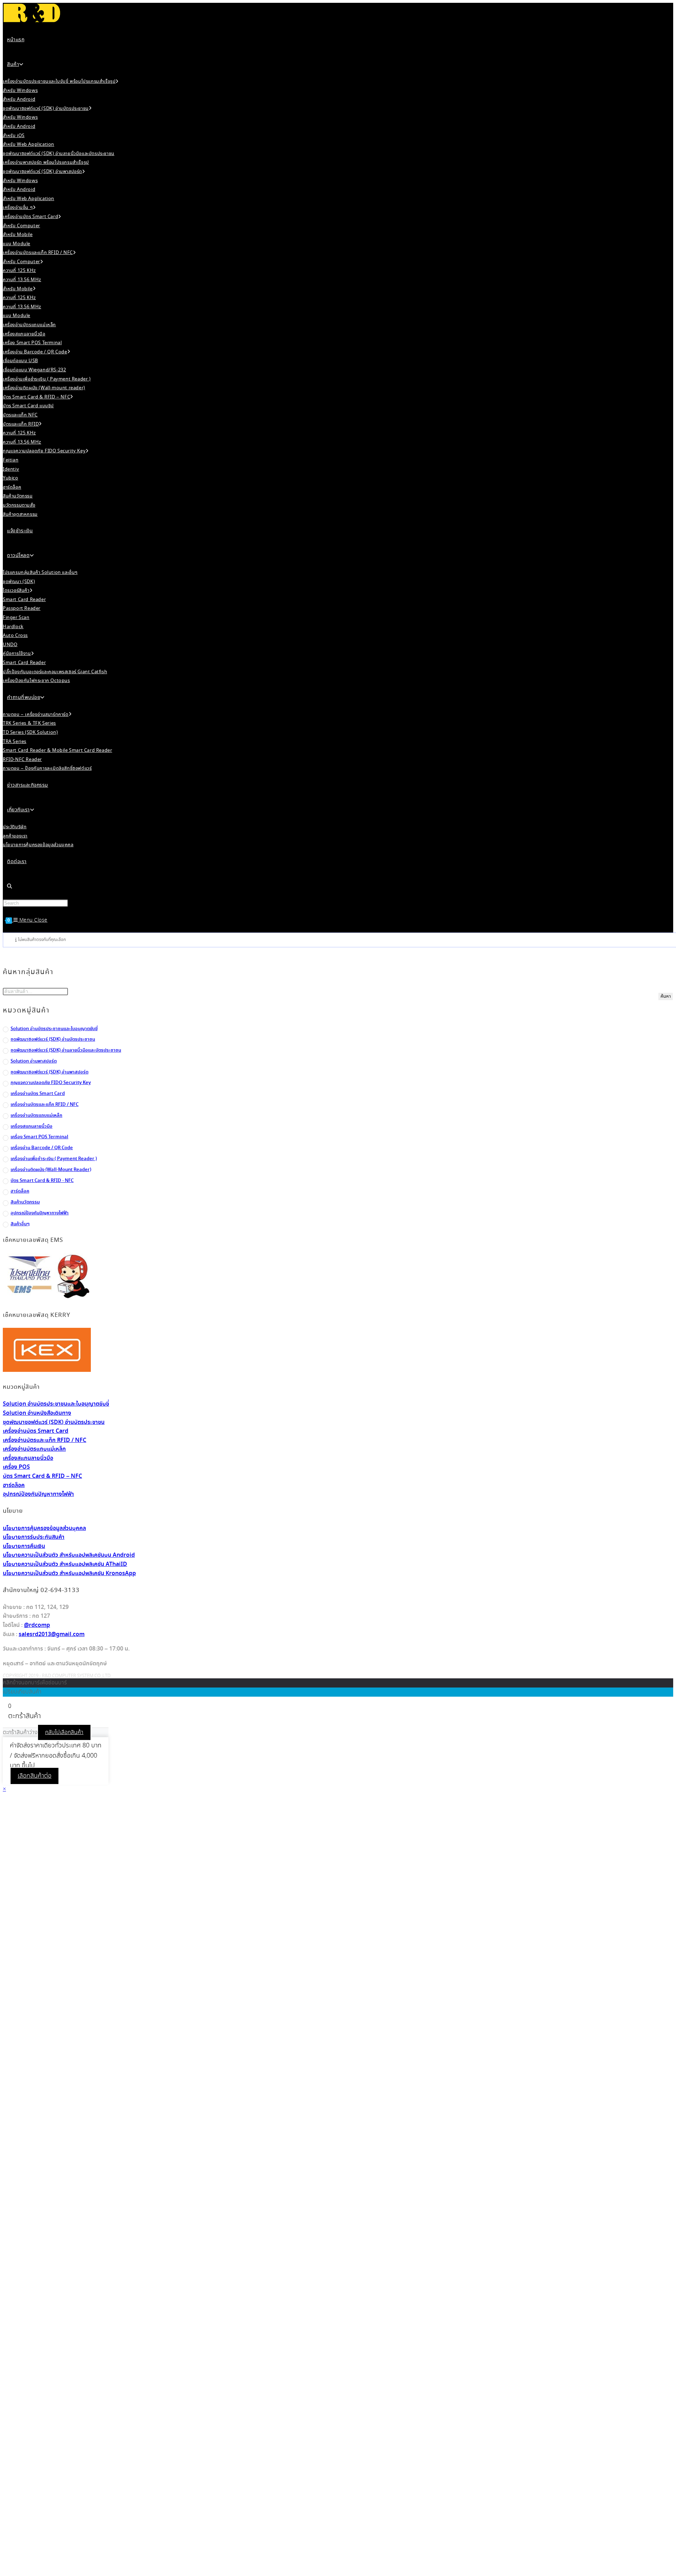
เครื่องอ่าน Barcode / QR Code (42, 1148)
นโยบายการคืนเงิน (24, 1546)
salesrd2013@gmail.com (52, 1634)
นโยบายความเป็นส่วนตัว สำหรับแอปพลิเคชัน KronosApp (69, 1574)
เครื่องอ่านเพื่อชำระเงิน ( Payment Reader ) (54, 1159)
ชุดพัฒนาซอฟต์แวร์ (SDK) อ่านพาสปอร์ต (49, 1072)
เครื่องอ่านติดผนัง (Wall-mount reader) (51, 1170)
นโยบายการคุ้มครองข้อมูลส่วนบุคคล (44, 1528)
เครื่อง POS (16, 1467)
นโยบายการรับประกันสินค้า (34, 1537)
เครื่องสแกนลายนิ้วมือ (32, 1126)
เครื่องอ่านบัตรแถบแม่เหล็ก (36, 1116)
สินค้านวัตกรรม (25, 1202)
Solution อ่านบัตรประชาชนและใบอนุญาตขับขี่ (54, 1029)
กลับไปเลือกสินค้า (64, 1732)
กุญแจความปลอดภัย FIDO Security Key (51, 1083)
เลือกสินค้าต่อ (35, 1776)
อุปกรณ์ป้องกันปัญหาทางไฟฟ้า (40, 1213)
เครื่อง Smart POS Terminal (39, 1137)
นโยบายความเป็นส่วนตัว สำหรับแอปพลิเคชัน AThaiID (65, 1564)
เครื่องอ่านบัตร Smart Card (38, 1094)
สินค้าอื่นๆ (20, 1224)
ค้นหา (666, 996)
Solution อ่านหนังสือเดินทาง (37, 1413)
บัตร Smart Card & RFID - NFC (42, 1181)
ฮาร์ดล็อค (20, 1191)
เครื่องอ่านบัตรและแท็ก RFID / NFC (45, 1105)
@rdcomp (37, 1625)
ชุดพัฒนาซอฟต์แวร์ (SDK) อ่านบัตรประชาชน (53, 1039)
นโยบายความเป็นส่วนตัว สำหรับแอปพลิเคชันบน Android (69, 1555)
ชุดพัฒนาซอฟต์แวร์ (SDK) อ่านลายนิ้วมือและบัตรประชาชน (66, 1050)
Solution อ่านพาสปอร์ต (34, 1061)
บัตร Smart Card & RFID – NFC (42, 1476)
